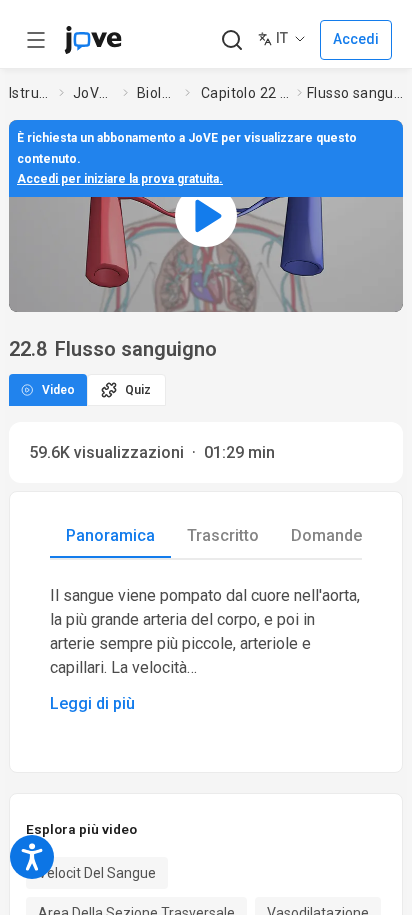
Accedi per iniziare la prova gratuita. (120, 179)
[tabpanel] (206, 650)
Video (58, 390)
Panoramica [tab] (110, 535)
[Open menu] (36, 40)
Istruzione (30, 93)
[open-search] (231, 40)
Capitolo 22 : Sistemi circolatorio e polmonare (245, 93)
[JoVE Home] (93, 40)
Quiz (138, 390)
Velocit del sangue (97, 873)
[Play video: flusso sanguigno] (206, 216)
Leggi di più (92, 703)
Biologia (157, 93)
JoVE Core (94, 93)
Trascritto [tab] (223, 535)
